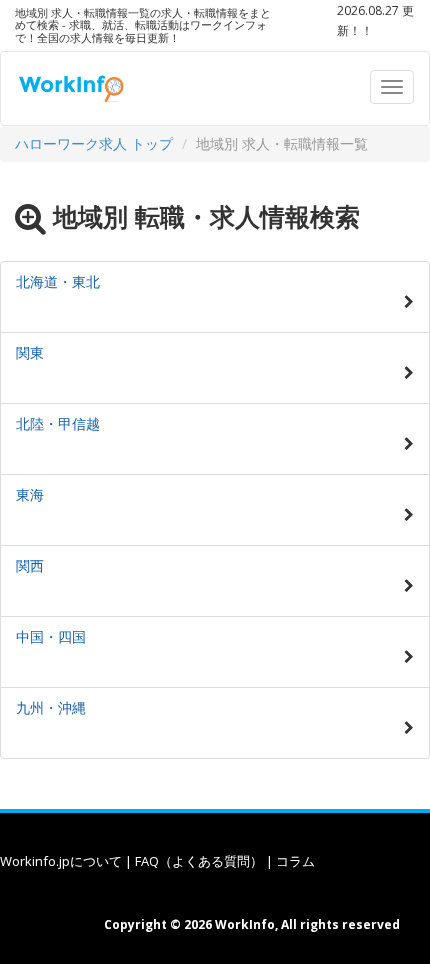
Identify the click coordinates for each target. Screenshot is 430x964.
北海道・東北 (58, 281)
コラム (295, 861)
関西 (30, 565)
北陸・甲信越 (58, 423)
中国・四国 (51, 636)
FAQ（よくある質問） (199, 861)
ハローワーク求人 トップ (94, 143)
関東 (30, 352)
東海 (30, 494)
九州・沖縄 (51, 707)
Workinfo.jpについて (61, 861)
